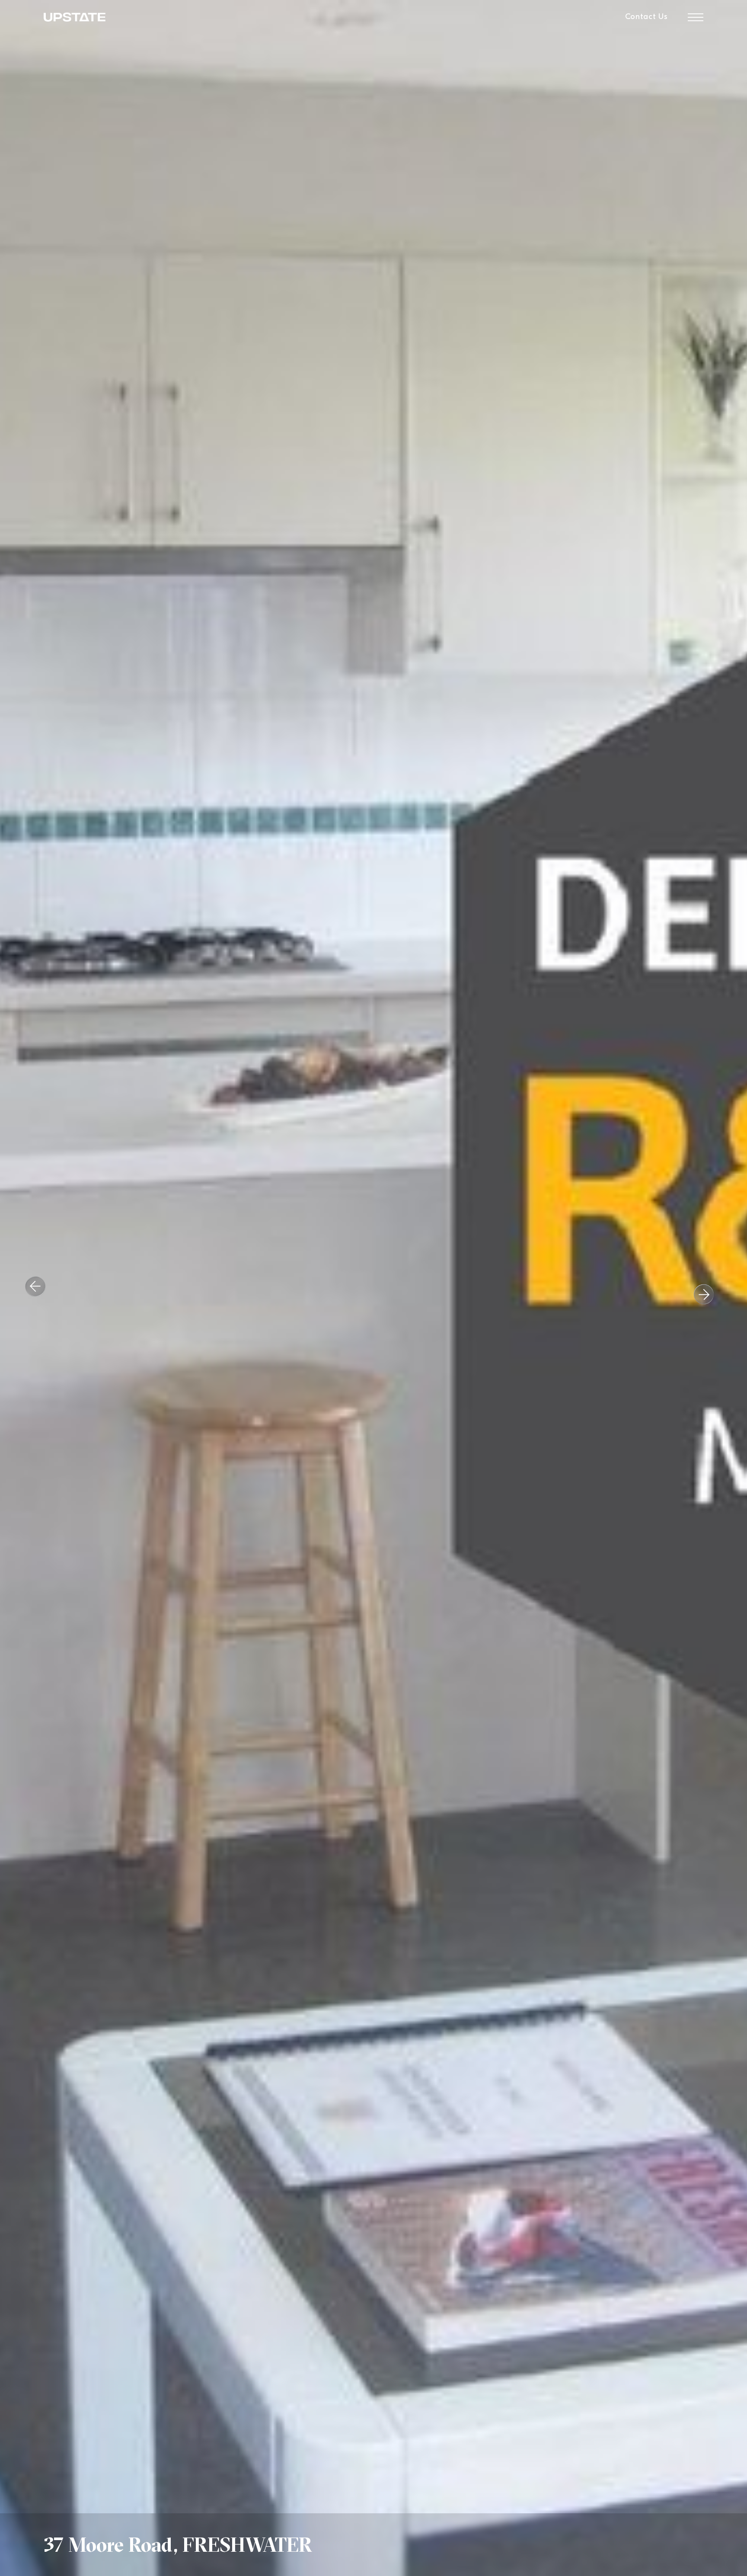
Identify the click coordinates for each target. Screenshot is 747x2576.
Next (698, 1288)
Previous (41, 1293)
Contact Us (646, 17)
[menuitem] (646, 17)
